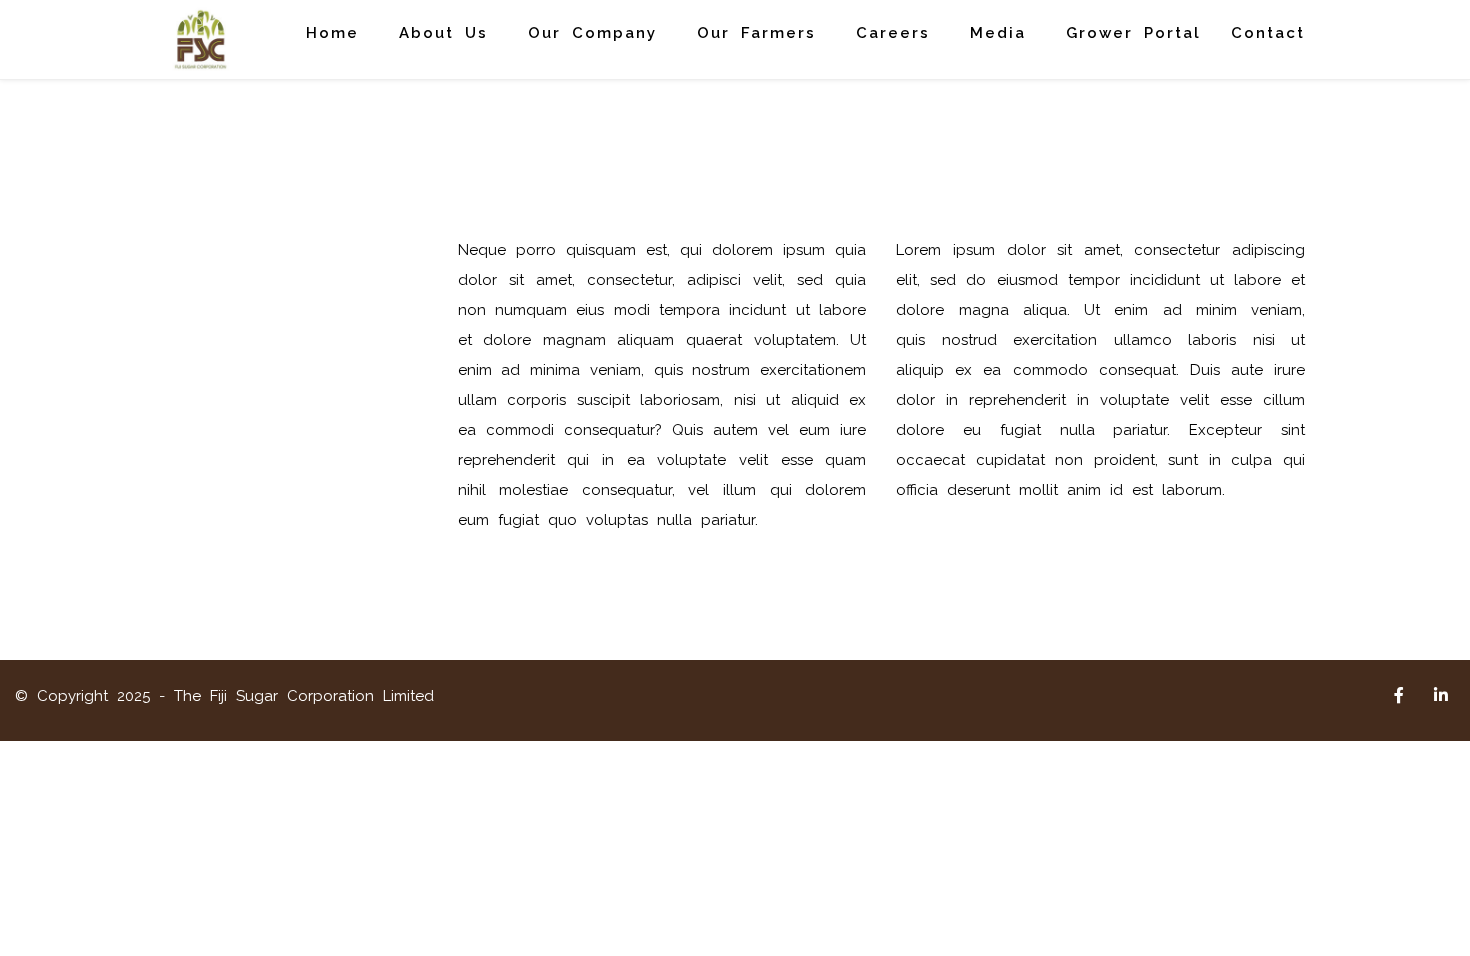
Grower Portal (1133, 33)
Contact (1268, 33)
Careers (893, 33)
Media (998, 33)
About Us (443, 33)
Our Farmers (756, 33)
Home (332, 33)
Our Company (592, 33)
